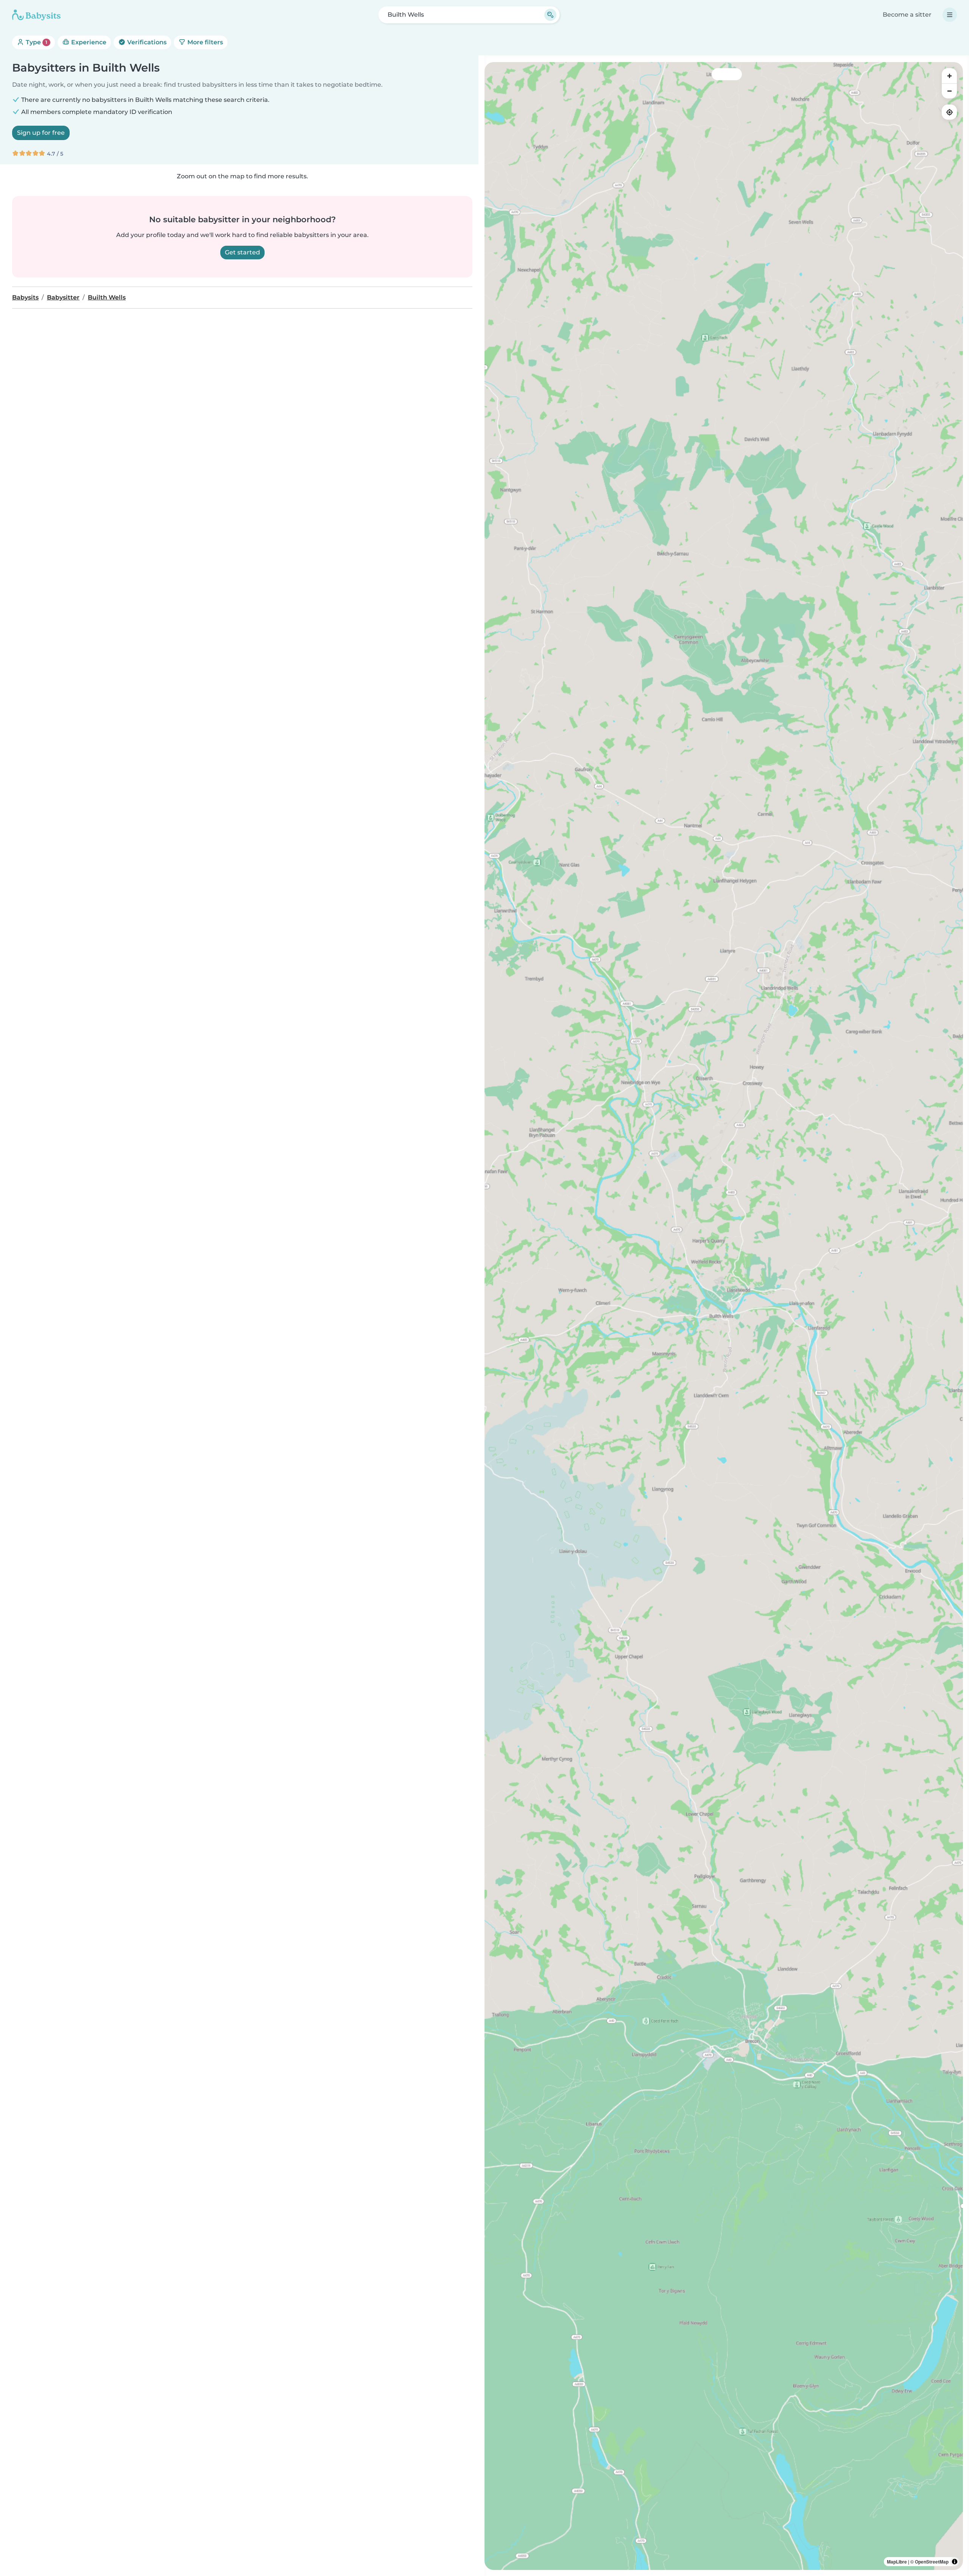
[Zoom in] (949, 76)
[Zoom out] (949, 91)
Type (36, 42)
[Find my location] (949, 112)
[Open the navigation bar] (950, 15)
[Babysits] (36, 15)
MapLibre (897, 2562)
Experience (88, 42)
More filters (204, 42)
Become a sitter (907, 15)
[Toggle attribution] (955, 2562)
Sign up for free (41, 133)
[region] (724, 1316)
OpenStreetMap (932, 2562)
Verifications (146, 42)
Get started (242, 252)
